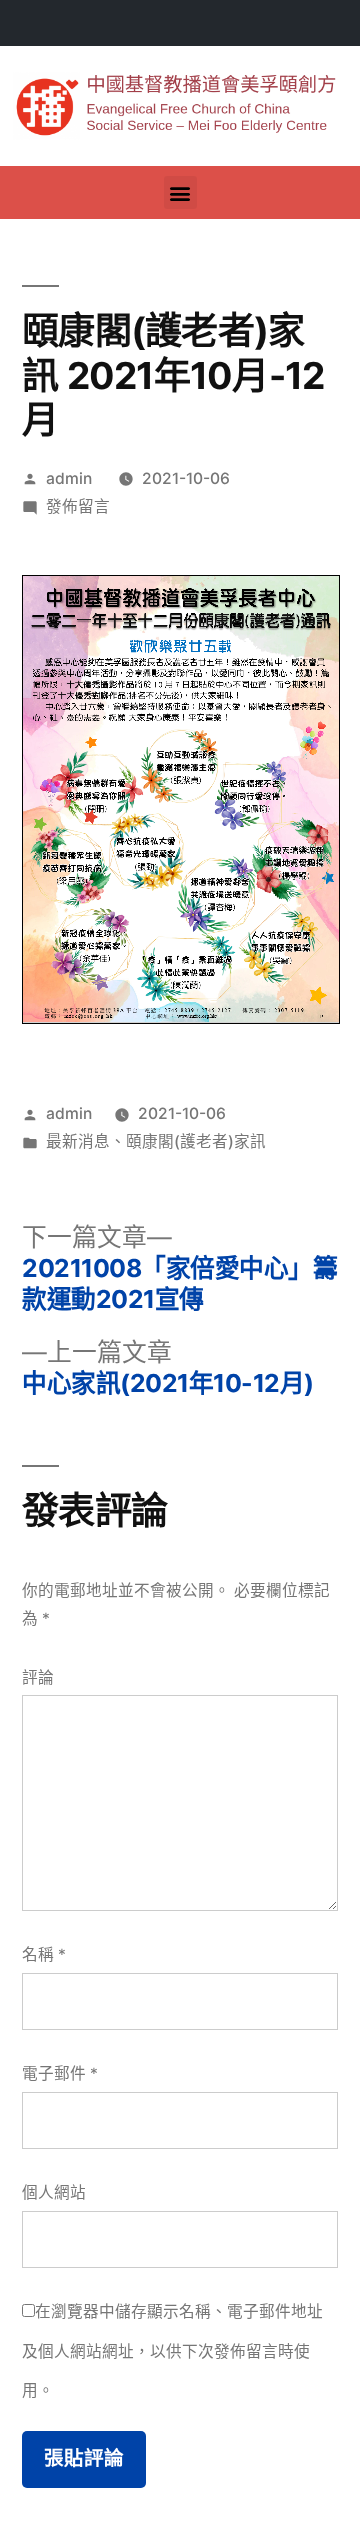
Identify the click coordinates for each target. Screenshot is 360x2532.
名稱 (44, 1954)
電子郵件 (60, 2073)
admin (69, 478)
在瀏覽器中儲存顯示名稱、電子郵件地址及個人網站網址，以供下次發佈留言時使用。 (172, 2351)
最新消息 (78, 1141)
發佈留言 (78, 506)
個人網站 (54, 2192)
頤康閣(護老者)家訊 (196, 1141)
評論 (38, 1677)
